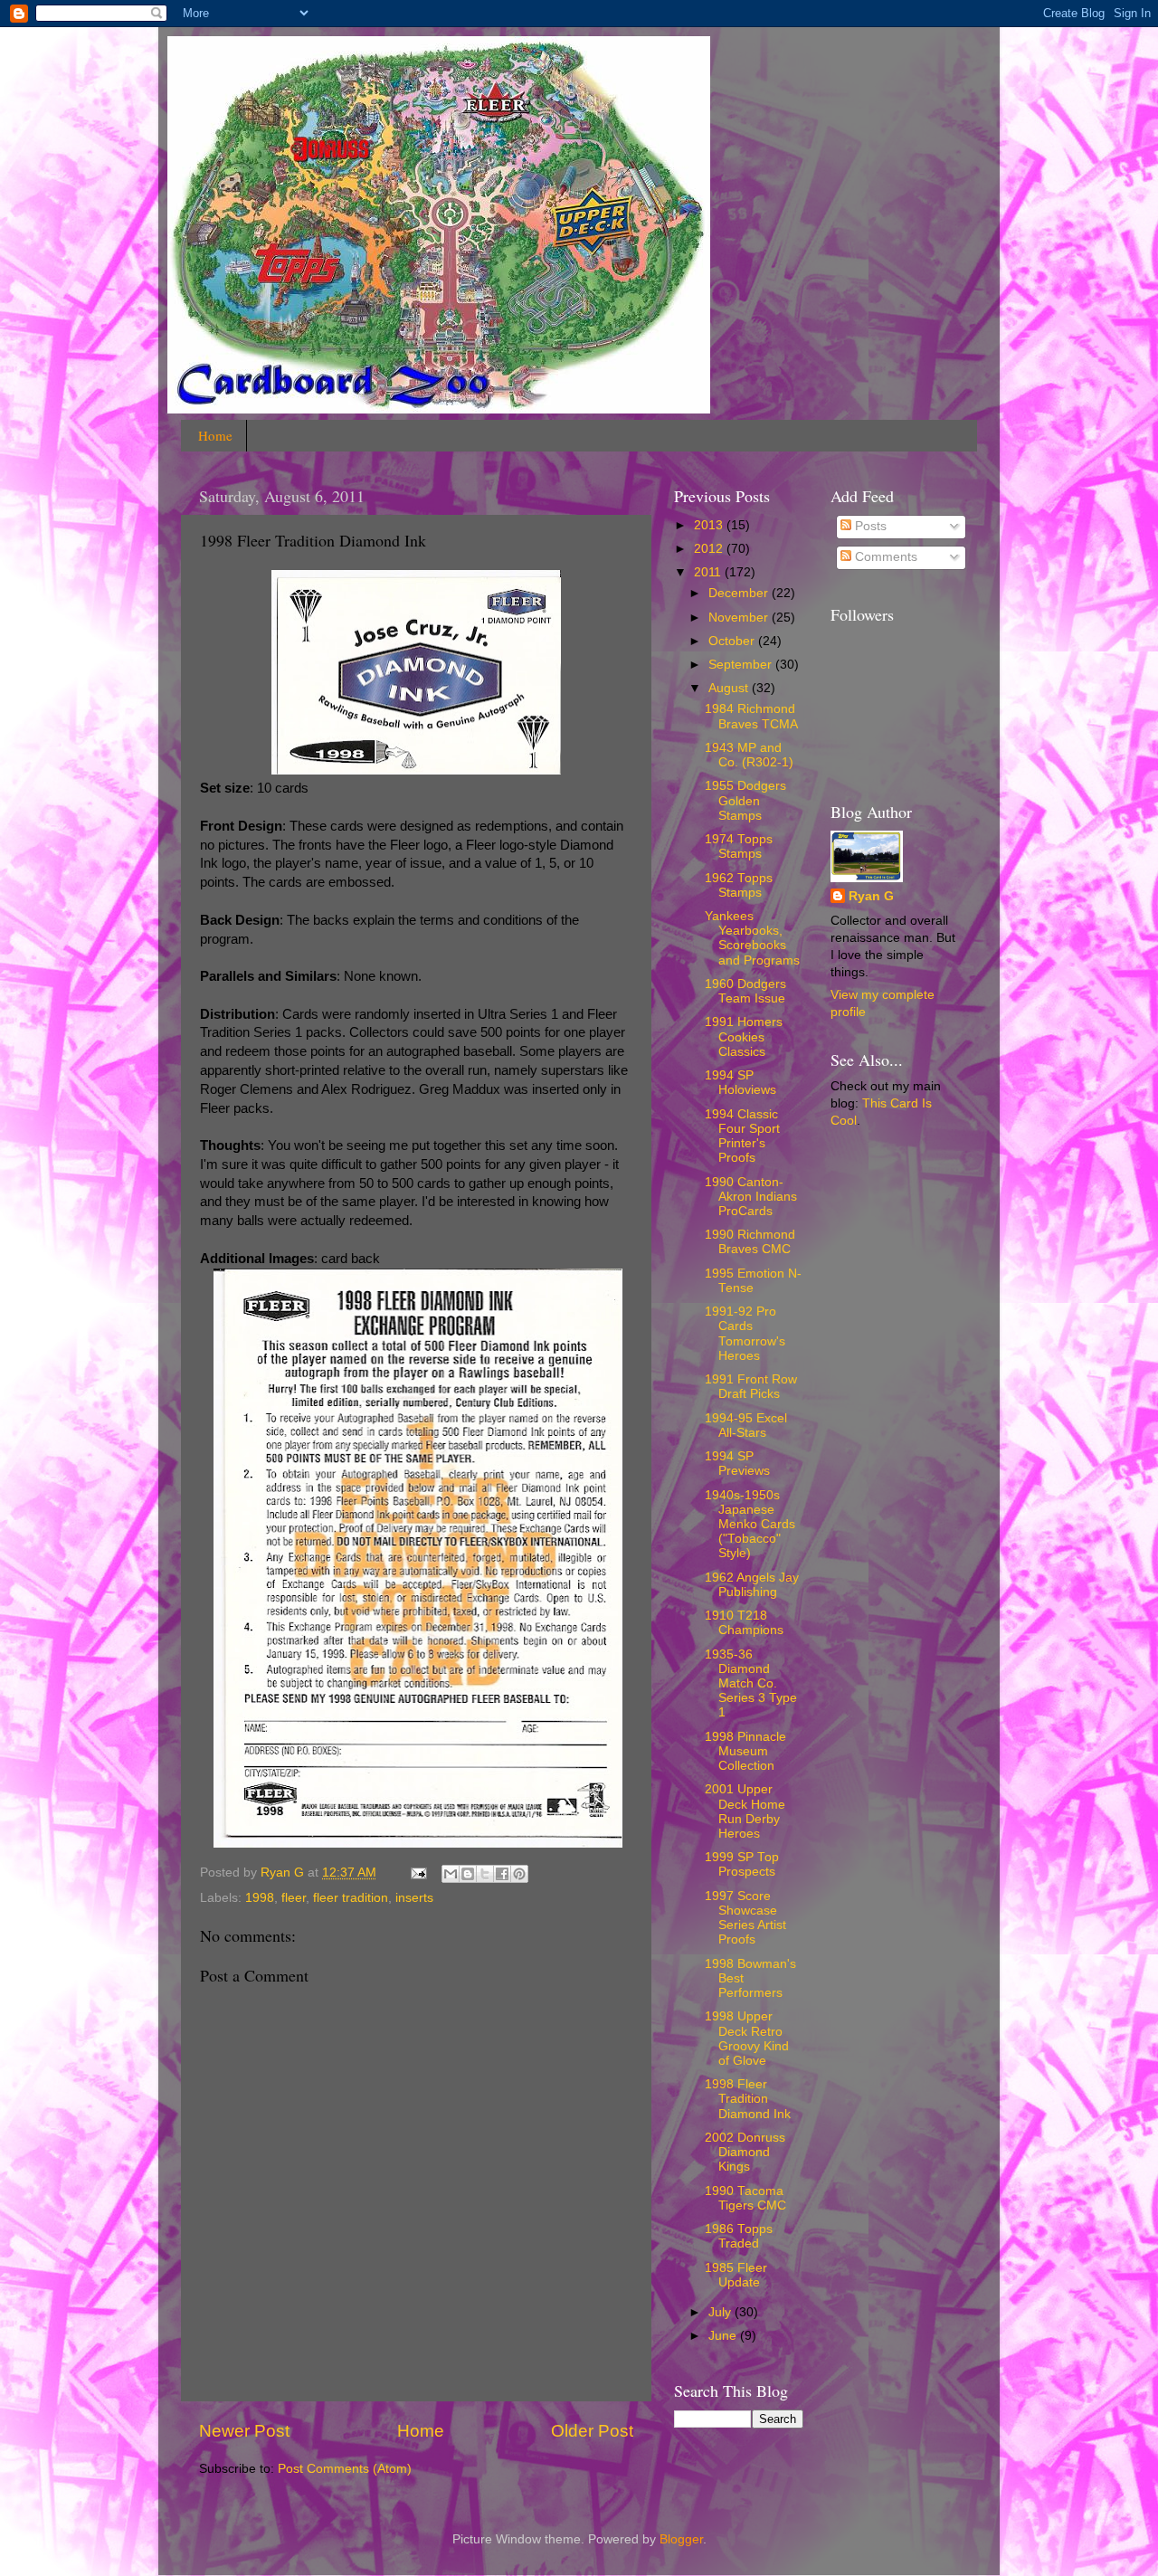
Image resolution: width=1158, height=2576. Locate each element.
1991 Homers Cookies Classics (744, 1036)
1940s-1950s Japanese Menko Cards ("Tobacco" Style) (750, 1525)
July (721, 2312)
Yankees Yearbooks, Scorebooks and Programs (752, 938)
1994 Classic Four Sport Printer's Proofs (742, 1136)
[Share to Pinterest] (519, 1874)
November (740, 618)
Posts (869, 526)
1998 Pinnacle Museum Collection (745, 1751)
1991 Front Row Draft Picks (751, 1387)
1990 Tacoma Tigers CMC (745, 2198)
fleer (294, 1898)
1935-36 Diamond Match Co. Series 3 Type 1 (751, 1684)
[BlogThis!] (468, 1874)
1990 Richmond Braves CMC (750, 1242)
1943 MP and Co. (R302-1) (749, 755)
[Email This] (451, 1874)
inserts (414, 1898)
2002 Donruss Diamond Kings (745, 2152)
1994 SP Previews (737, 1464)
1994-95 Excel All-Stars (746, 1426)
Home (215, 435)
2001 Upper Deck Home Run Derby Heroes (745, 1811)
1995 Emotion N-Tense (753, 1281)
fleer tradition (351, 1898)
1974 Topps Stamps (739, 846)
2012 (710, 549)
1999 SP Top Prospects (742, 1864)
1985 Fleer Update (736, 2275)
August (730, 688)
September (742, 665)
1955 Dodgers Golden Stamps (745, 800)
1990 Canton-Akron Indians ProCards (751, 1197)
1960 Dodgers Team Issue (745, 991)
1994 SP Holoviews (740, 1083)
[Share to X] (485, 1874)
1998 (260, 1898)
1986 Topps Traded (739, 2236)
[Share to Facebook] (502, 1874)
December (740, 593)
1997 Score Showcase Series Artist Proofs (745, 1918)
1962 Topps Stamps (739, 885)
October (733, 641)
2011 (709, 572)
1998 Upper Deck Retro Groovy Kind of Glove (747, 2039)
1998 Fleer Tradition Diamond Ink (748, 2099)
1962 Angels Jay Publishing (752, 1585)
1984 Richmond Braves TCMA (751, 716)
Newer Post (244, 2431)
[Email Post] (418, 1873)
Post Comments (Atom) (345, 2469)
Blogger (681, 2539)
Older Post (592, 2431)
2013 (710, 525)
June (724, 2336)
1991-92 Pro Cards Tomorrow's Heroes (745, 1334)
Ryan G (871, 896)
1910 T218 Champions (744, 1623)
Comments (884, 557)
